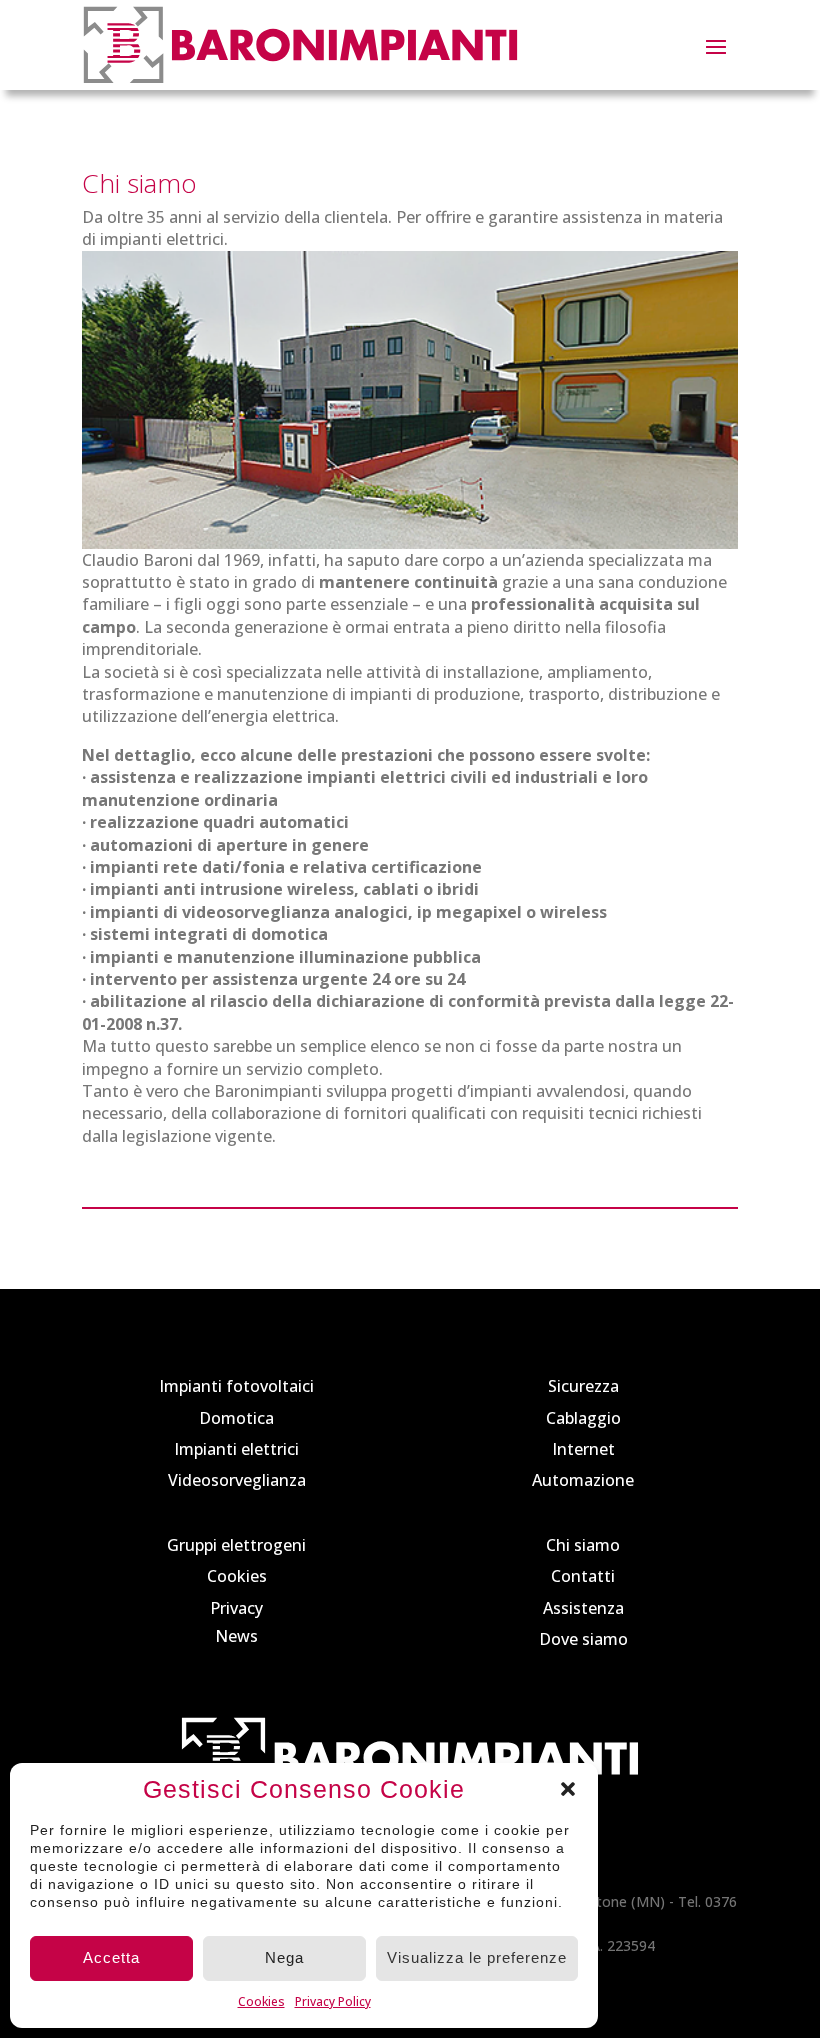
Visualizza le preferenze (477, 1957)
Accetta (111, 1957)
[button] (568, 1789)
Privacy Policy (333, 2001)
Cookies (261, 2001)
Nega (284, 1957)
